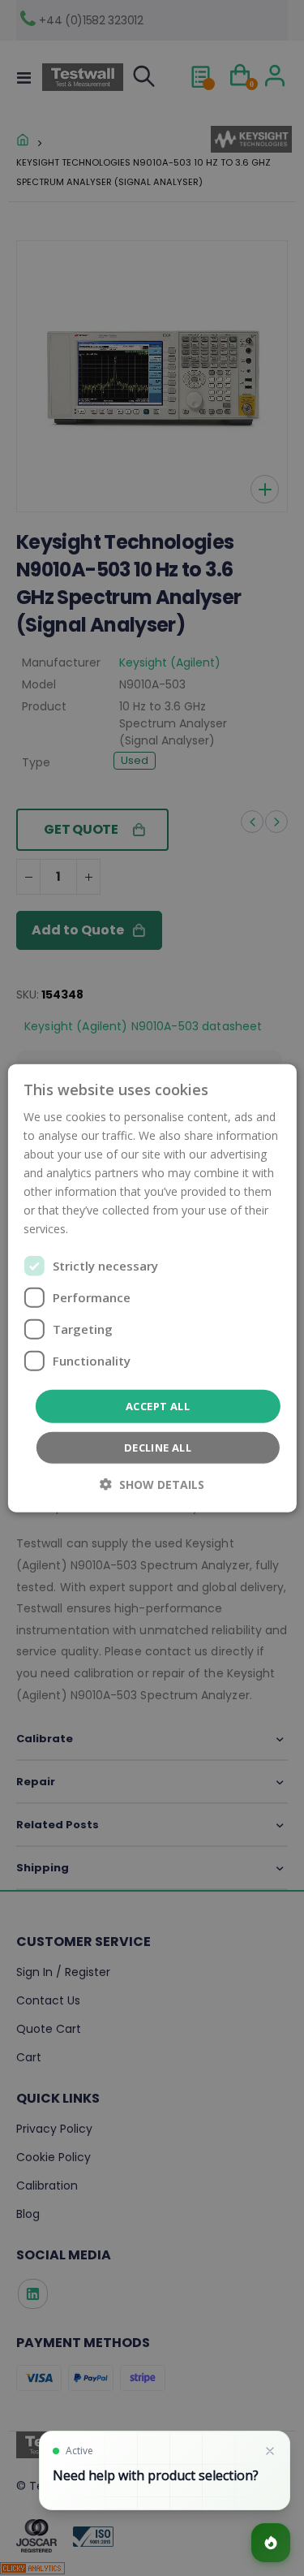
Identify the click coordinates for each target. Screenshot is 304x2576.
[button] (152, 1484)
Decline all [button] (158, 1448)
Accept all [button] (158, 1405)
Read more (101, 1229)
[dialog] (152, 1288)
